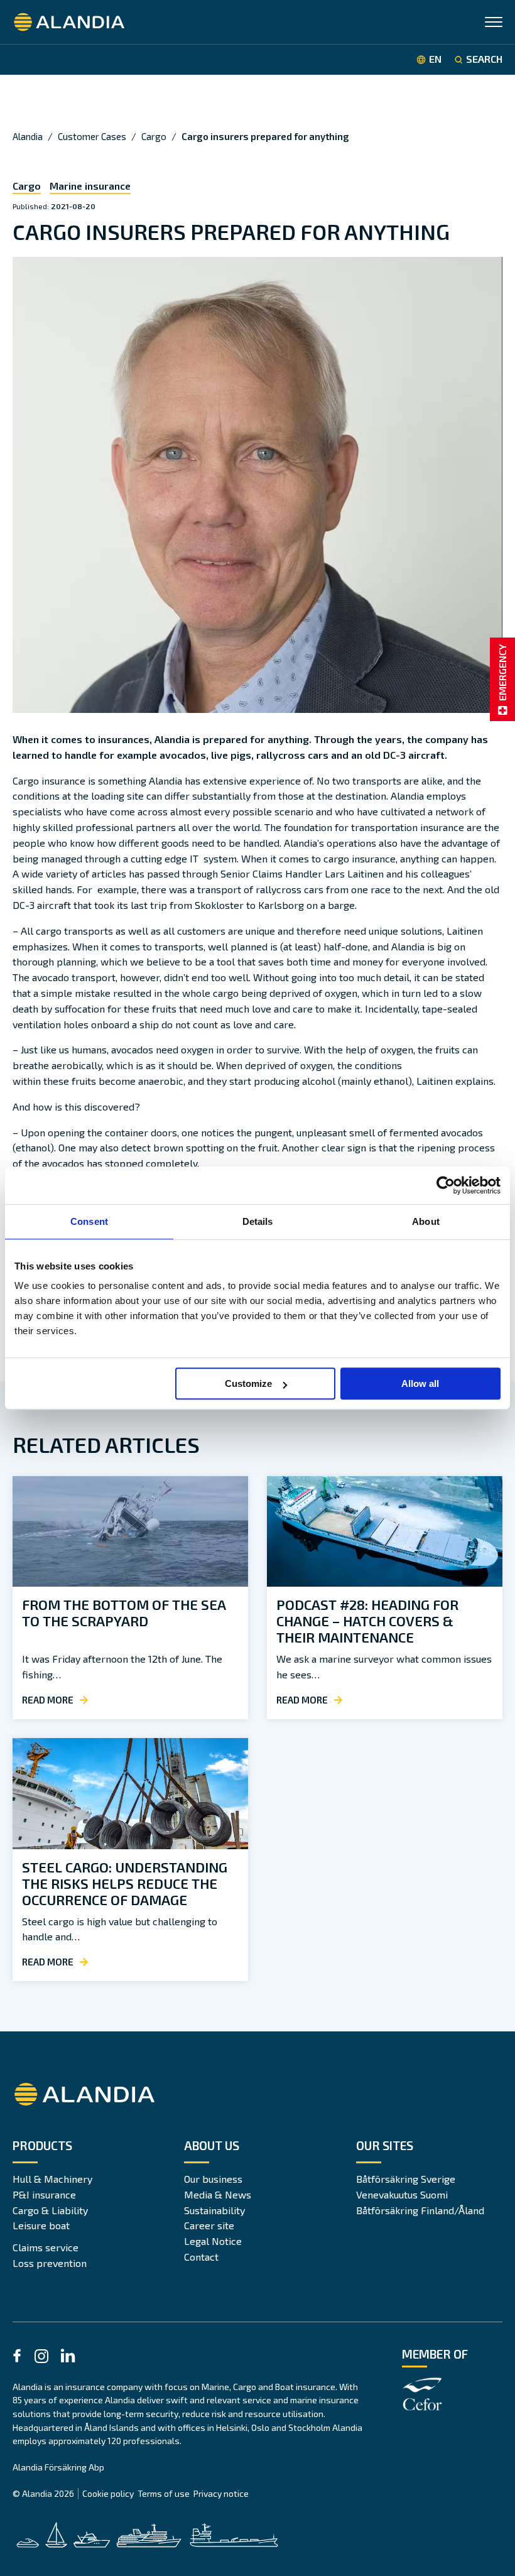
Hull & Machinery (52, 2179)
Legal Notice (213, 2241)
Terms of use (164, 2493)
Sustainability (214, 2210)
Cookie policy (108, 2493)
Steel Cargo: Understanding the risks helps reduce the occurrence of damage (125, 1883)
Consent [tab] (89, 1221)
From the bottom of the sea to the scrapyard (124, 1612)
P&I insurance (44, 2194)
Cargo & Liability (50, 2210)
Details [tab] (258, 1221)
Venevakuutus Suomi (402, 2194)
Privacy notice (221, 2493)
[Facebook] (17, 2358)
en (435, 59)
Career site (209, 2225)
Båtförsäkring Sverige (406, 2179)
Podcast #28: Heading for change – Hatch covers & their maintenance (367, 1621)
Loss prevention (50, 2263)
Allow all (420, 1383)
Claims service (46, 2247)
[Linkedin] (68, 2358)
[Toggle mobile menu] (494, 24)
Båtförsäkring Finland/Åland (420, 2210)
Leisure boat (41, 2225)
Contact (201, 2257)
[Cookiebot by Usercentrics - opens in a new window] (446, 1185)
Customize (248, 1383)
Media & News (218, 2194)
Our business (213, 2179)
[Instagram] (41, 2358)
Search (484, 59)
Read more (48, 1700)
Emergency (502, 672)
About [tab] (426, 1221)
